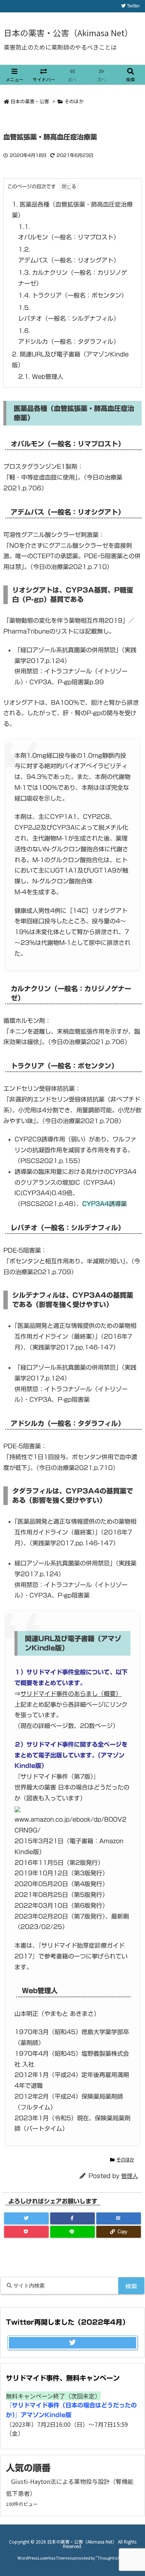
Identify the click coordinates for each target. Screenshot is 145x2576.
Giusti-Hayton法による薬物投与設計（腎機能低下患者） (70, 2487)
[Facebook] (72, 2218)
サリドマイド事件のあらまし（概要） (71, 1694)
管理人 (130, 2176)
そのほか (74, 101)
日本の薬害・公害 (30, 101)
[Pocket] (26, 2232)
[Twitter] (26, 2218)
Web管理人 (41, 377)
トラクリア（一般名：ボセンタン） (73, 295)
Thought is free (111, 2558)
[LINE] (72, 2232)
